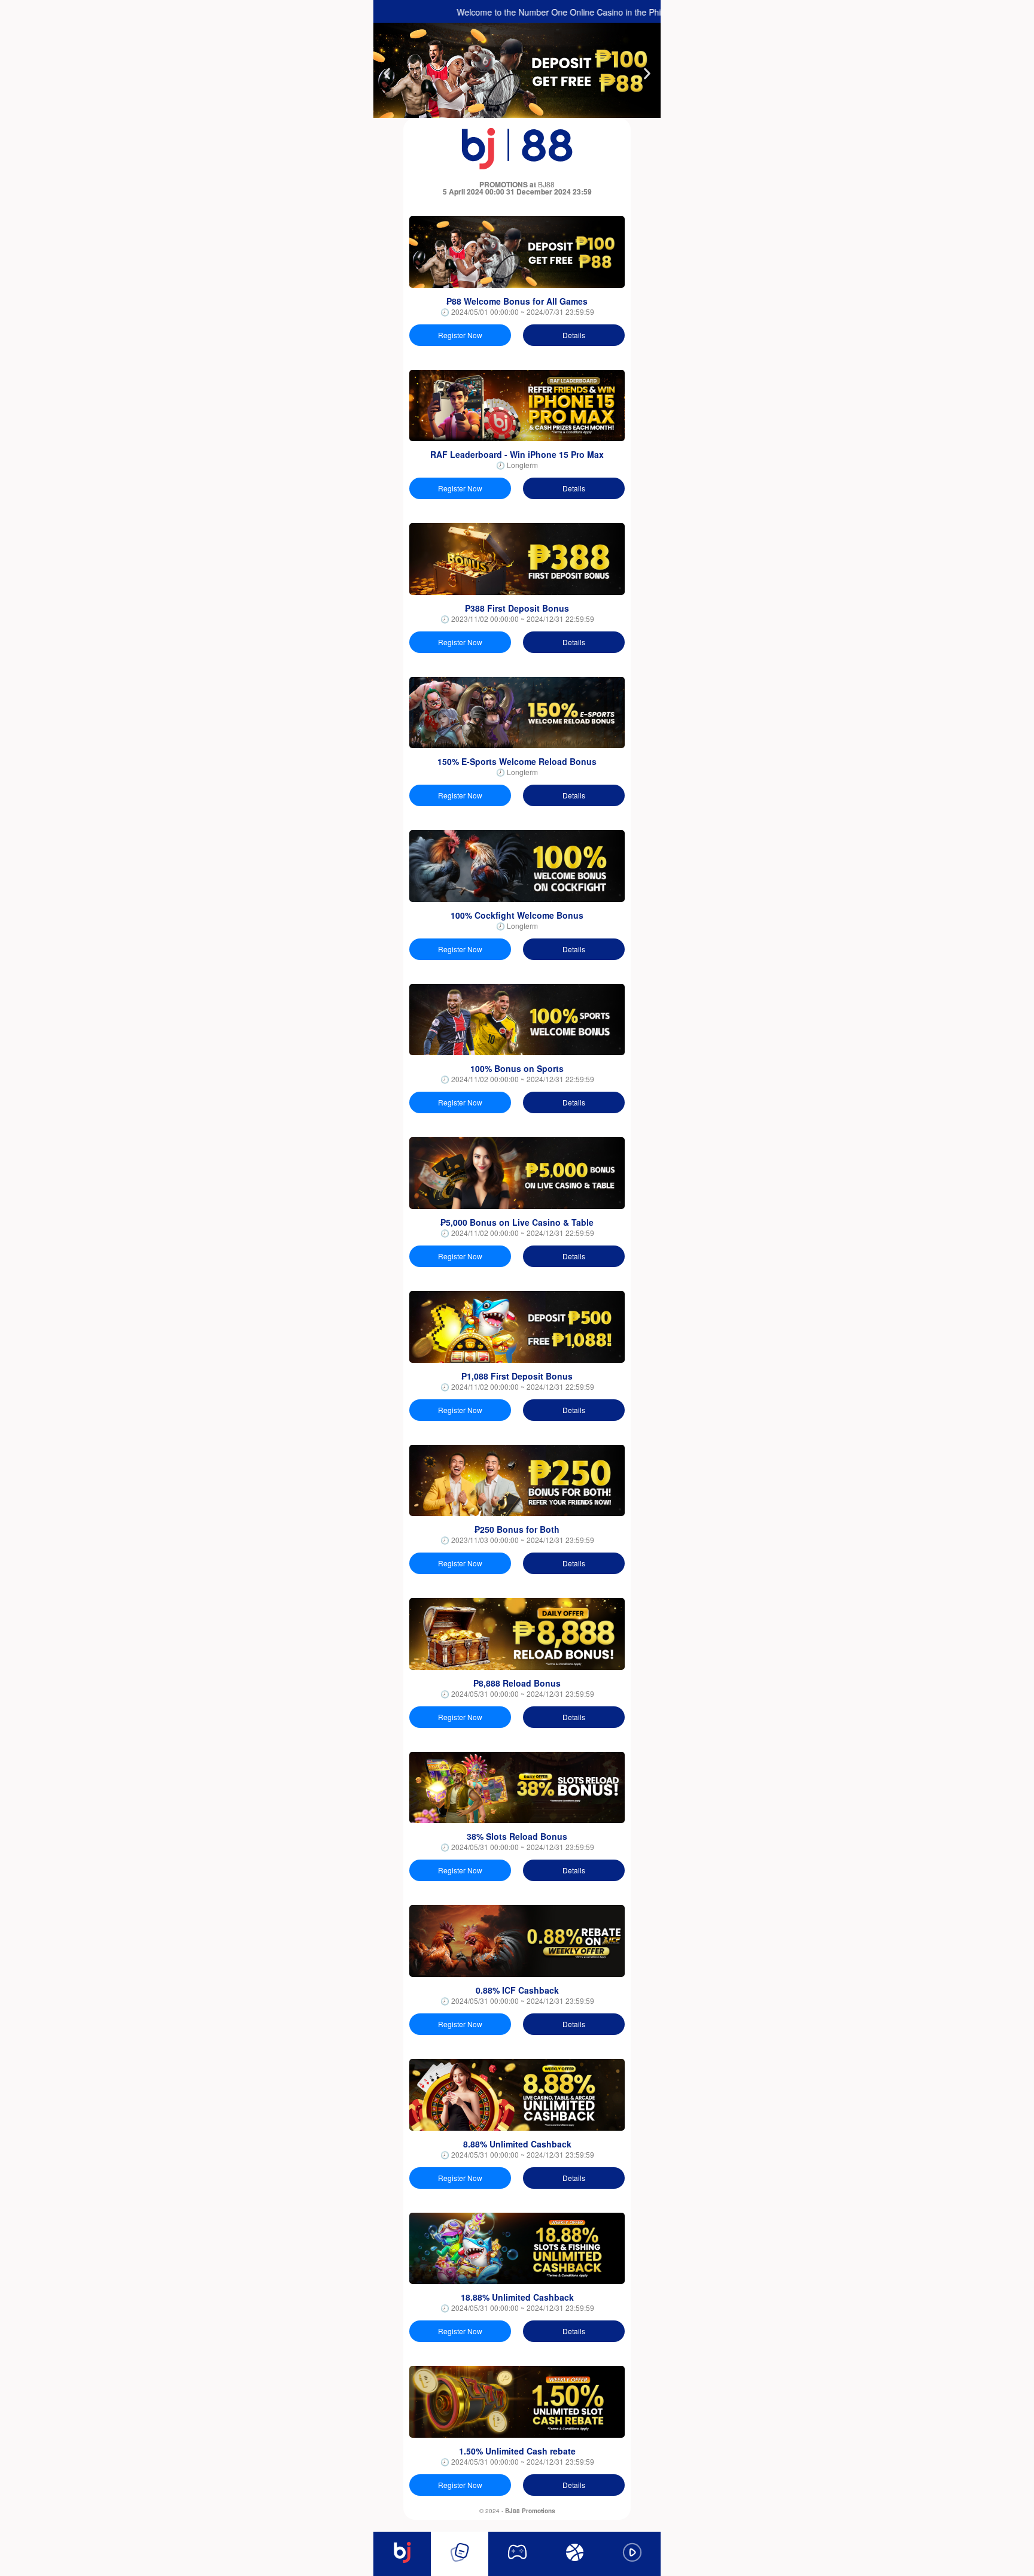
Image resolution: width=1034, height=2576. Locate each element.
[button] (387, 74)
